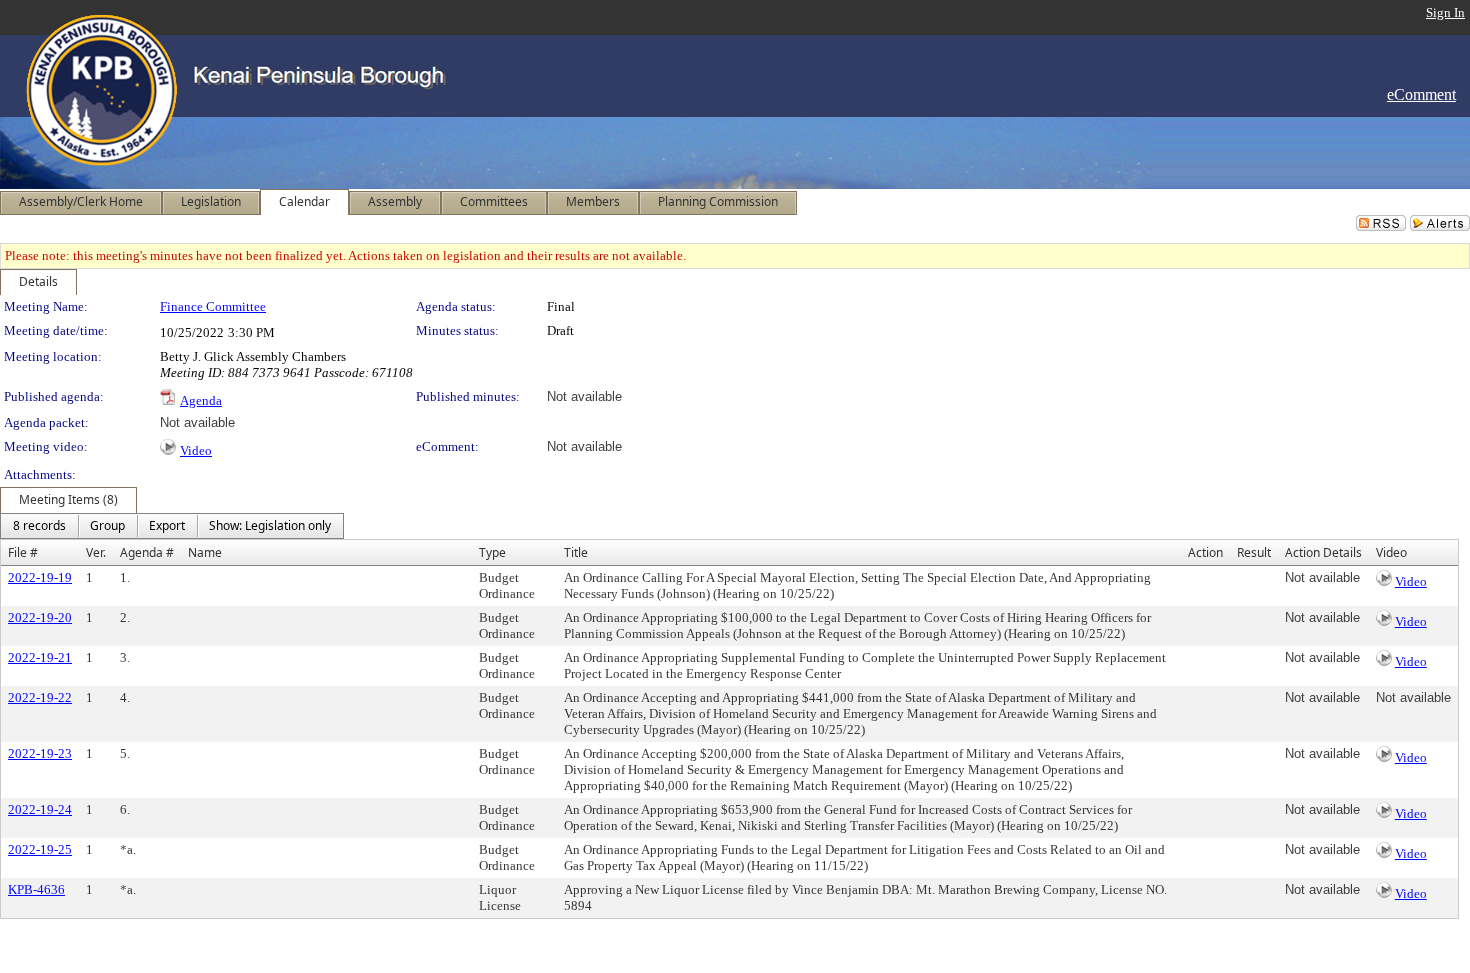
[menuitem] (39, 526)
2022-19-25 (40, 849)
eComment (1421, 94)
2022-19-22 (40, 697)
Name (205, 552)
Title (576, 552)
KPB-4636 (36, 889)
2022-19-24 (40, 809)
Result (1254, 552)
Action (1205, 552)
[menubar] (172, 526)
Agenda (201, 400)
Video (196, 450)
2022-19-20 (40, 617)
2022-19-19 (40, 577)
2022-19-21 (40, 657)
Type (492, 552)
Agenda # (147, 552)
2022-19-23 (40, 753)
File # (23, 552)
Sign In (1445, 12)
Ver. (96, 552)
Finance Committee (213, 306)
